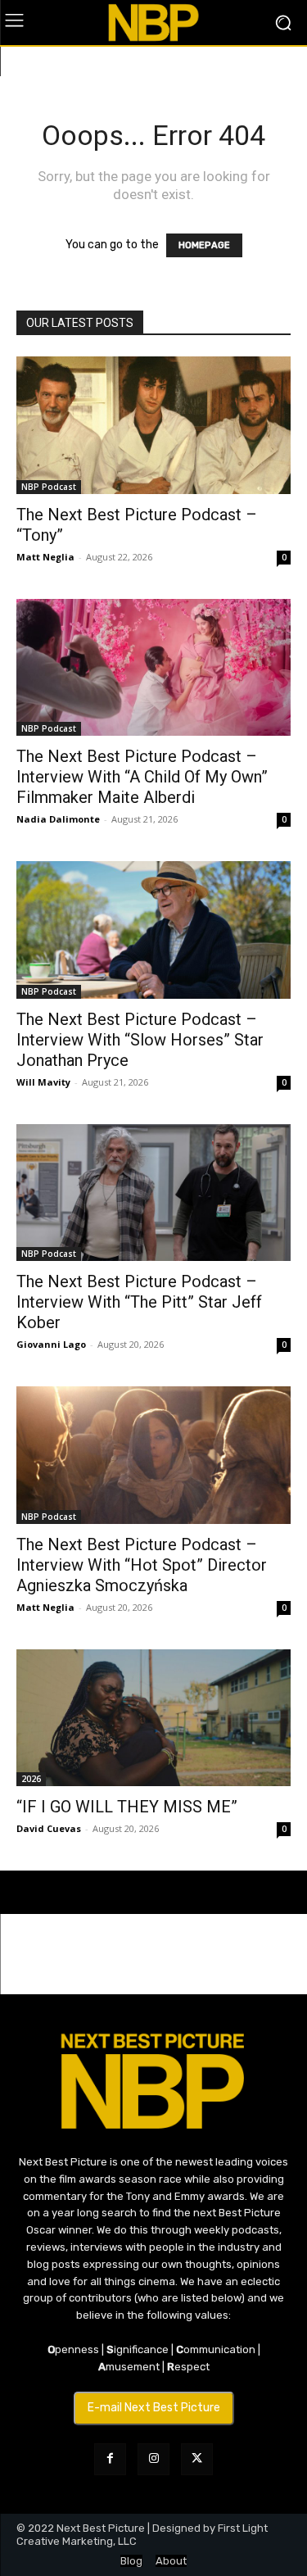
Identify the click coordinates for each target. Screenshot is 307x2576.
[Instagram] (153, 2459)
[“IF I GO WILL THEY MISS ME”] (153, 1718)
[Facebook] (110, 2459)
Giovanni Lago (51, 1344)
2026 (31, 1779)
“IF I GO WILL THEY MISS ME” (127, 1807)
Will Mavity (43, 1082)
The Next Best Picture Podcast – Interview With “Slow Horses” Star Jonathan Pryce (140, 1040)
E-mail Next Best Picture (154, 2408)
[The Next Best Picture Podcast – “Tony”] (153, 425)
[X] (197, 2459)
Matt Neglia (45, 557)
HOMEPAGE (204, 245)
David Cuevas (49, 1828)
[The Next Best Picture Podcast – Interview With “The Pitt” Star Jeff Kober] (153, 1193)
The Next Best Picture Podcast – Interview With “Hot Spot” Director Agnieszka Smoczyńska (142, 1565)
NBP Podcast (49, 487)
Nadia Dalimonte (58, 819)
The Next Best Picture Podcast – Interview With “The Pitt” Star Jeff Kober (139, 1302)
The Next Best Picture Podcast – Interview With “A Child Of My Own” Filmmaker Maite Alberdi (142, 777)
